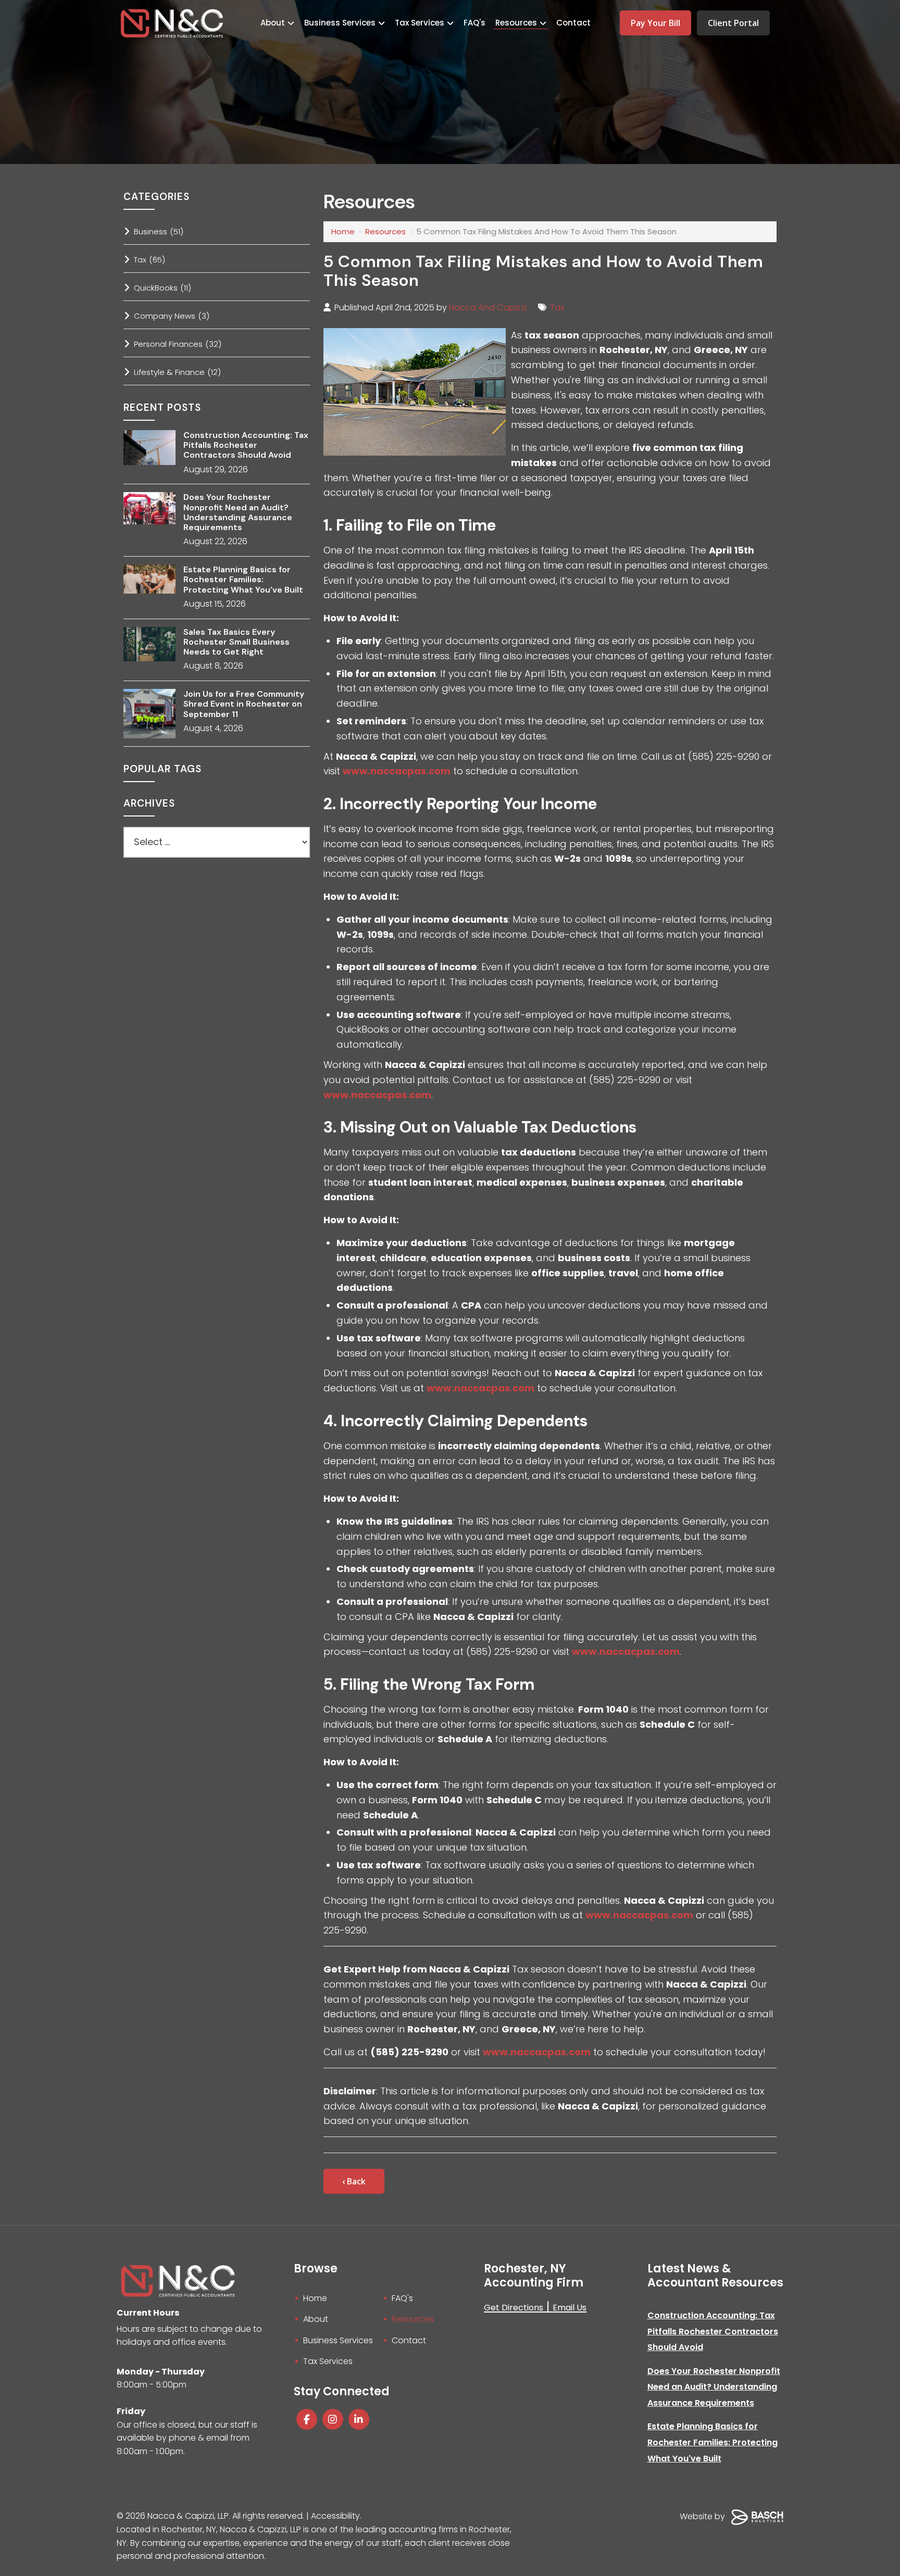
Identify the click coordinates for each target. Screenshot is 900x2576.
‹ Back (354, 2181)
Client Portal (733, 23)
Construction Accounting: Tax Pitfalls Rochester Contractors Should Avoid (246, 445)
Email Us (570, 2308)
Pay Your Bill (655, 23)
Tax (557, 307)
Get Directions (514, 2308)
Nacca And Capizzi (488, 307)
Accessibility (335, 2516)
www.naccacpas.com (397, 771)
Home (343, 231)
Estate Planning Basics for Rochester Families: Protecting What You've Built (243, 580)
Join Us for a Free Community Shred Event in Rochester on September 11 (244, 704)
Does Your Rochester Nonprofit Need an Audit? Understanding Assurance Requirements (238, 512)
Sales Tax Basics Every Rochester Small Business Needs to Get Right (236, 642)
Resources (385, 231)
